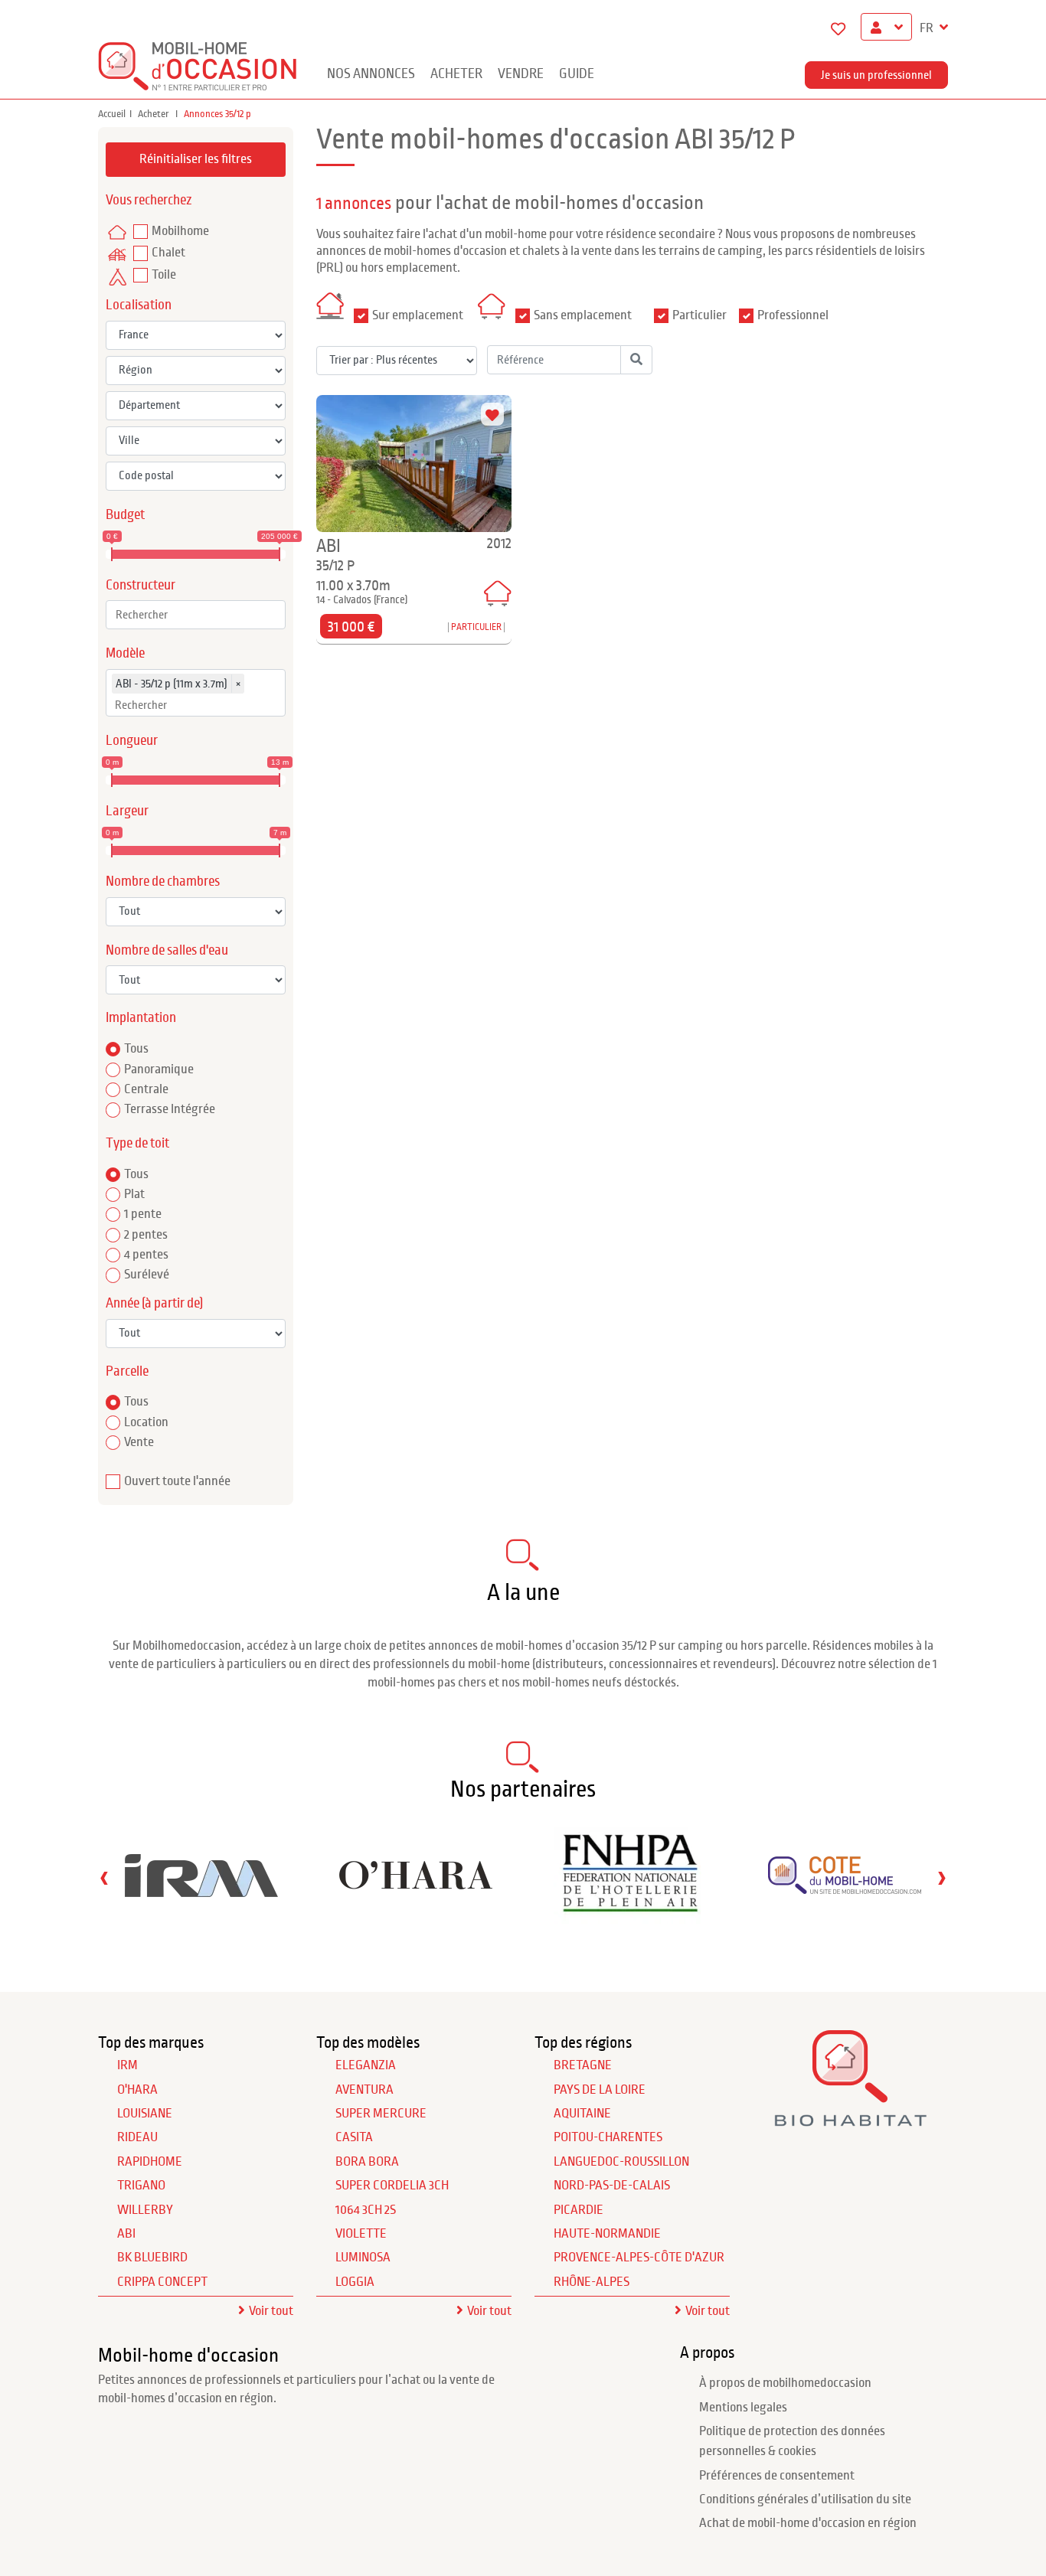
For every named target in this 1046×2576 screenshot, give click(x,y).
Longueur (132, 741)
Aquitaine (582, 2114)
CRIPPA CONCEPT (162, 2282)
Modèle (125, 653)
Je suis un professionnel (876, 75)
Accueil (112, 114)
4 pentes (146, 1255)
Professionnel (793, 315)
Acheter (456, 74)
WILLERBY (145, 2210)
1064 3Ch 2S (366, 2210)
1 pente (143, 1214)
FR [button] (928, 28)
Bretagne (583, 2065)
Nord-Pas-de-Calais (612, 2186)
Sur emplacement (418, 315)
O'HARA (137, 2090)
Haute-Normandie (607, 2234)
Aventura (364, 2090)
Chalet (168, 253)
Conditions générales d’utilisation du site (805, 2499)
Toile (164, 275)
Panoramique (159, 1069)
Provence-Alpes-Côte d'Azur (639, 2258)
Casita (354, 2137)
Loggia (355, 2282)
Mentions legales (743, 2408)
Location (146, 1422)
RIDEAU (137, 2137)
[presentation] (104, 1877)
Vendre (521, 74)
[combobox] (196, 615)
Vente (139, 1442)
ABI (126, 2234)
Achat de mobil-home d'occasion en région (808, 2523)
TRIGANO (141, 2186)
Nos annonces (371, 74)
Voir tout (271, 2311)
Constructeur (141, 585)
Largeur (127, 811)
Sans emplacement (583, 315)
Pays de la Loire (600, 2090)
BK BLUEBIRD (152, 2258)
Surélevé (147, 1275)
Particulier (700, 315)
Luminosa (363, 2258)
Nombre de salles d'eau (167, 950)
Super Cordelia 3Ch (392, 2186)
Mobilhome (180, 231)
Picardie (579, 2210)
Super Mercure (381, 2114)
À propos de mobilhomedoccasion (785, 2383)
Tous (136, 1049)
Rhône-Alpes (592, 2282)
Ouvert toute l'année (177, 1481)
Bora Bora (367, 2162)
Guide (577, 74)
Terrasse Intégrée (170, 1109)
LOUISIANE (145, 2114)
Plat (134, 1194)
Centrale (146, 1089)
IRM (127, 2065)
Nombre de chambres (163, 882)
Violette (361, 2234)
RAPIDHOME (150, 2162)
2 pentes (146, 1235)
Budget (125, 515)
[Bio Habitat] (850, 2121)
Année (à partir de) (154, 1303)
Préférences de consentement (777, 2476)
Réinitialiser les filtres (196, 159)
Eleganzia (366, 2065)
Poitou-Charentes (608, 2137)
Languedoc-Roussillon (621, 2162)
